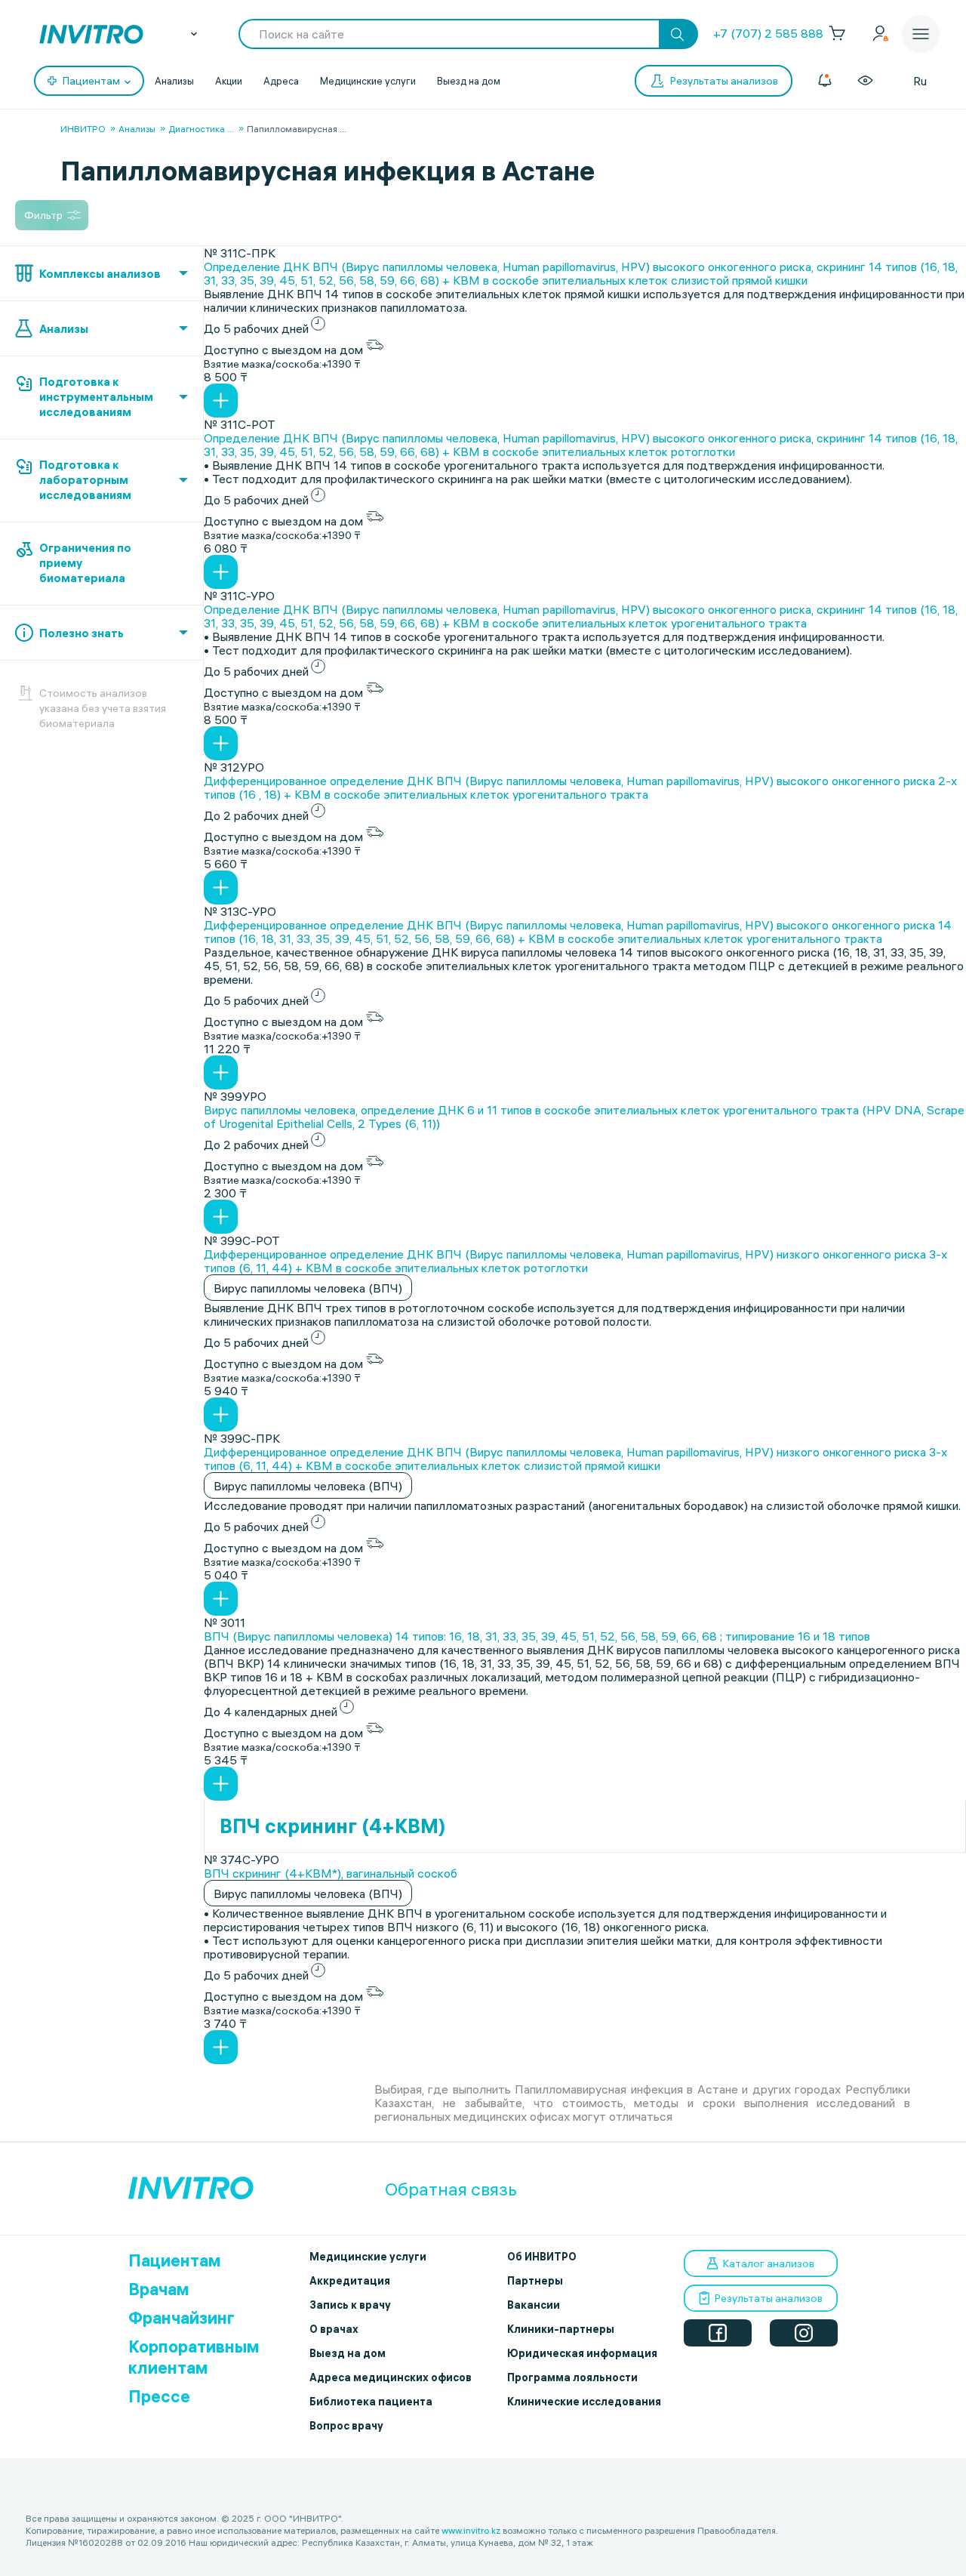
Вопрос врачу (346, 2426)
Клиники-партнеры (561, 2329)
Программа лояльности (572, 2377)
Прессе (159, 2396)
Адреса (281, 81)
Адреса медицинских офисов (391, 2377)
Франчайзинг (182, 2318)
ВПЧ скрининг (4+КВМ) (333, 1826)
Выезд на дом (469, 81)
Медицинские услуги (368, 81)
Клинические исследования (584, 2402)
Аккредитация (350, 2281)
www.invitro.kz (471, 2530)
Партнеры (535, 2281)
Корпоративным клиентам (194, 2357)
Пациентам (175, 2260)
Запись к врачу (350, 2305)
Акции (229, 81)
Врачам (159, 2289)
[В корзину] (221, 401)
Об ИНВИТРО (542, 2257)
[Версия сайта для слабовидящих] (865, 81)
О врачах (334, 2329)
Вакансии (534, 2305)
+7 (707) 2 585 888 (768, 33)
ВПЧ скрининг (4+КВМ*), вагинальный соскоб (331, 1873)
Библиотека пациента (371, 2402)
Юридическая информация (582, 2353)
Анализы (174, 81)
